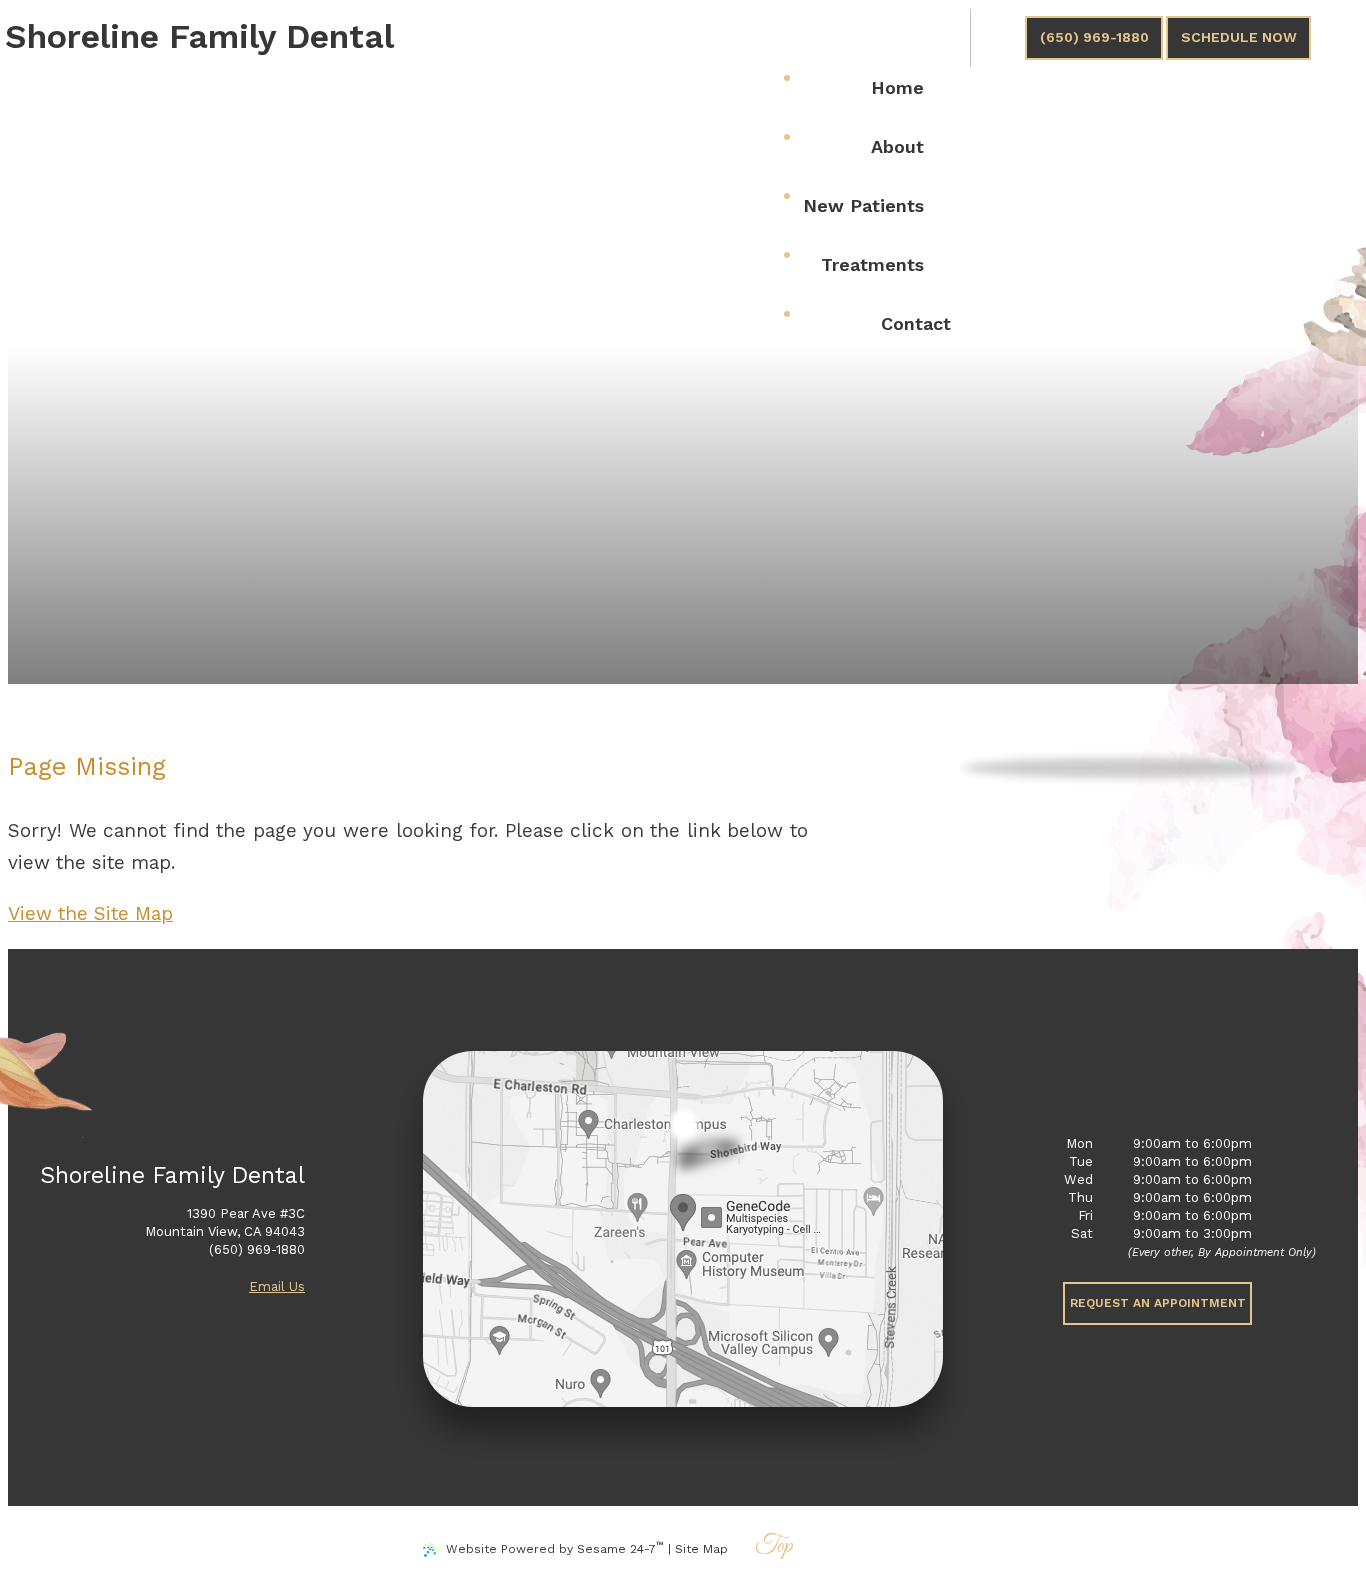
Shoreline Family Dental (199, 36)
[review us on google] (998, 37)
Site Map (701, 1549)
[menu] (871, 41)
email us (277, 1286)
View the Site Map (90, 913)
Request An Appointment (1158, 1303)
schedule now (1239, 37)
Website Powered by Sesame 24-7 (555, 1547)
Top (774, 1547)
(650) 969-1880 (1094, 37)
